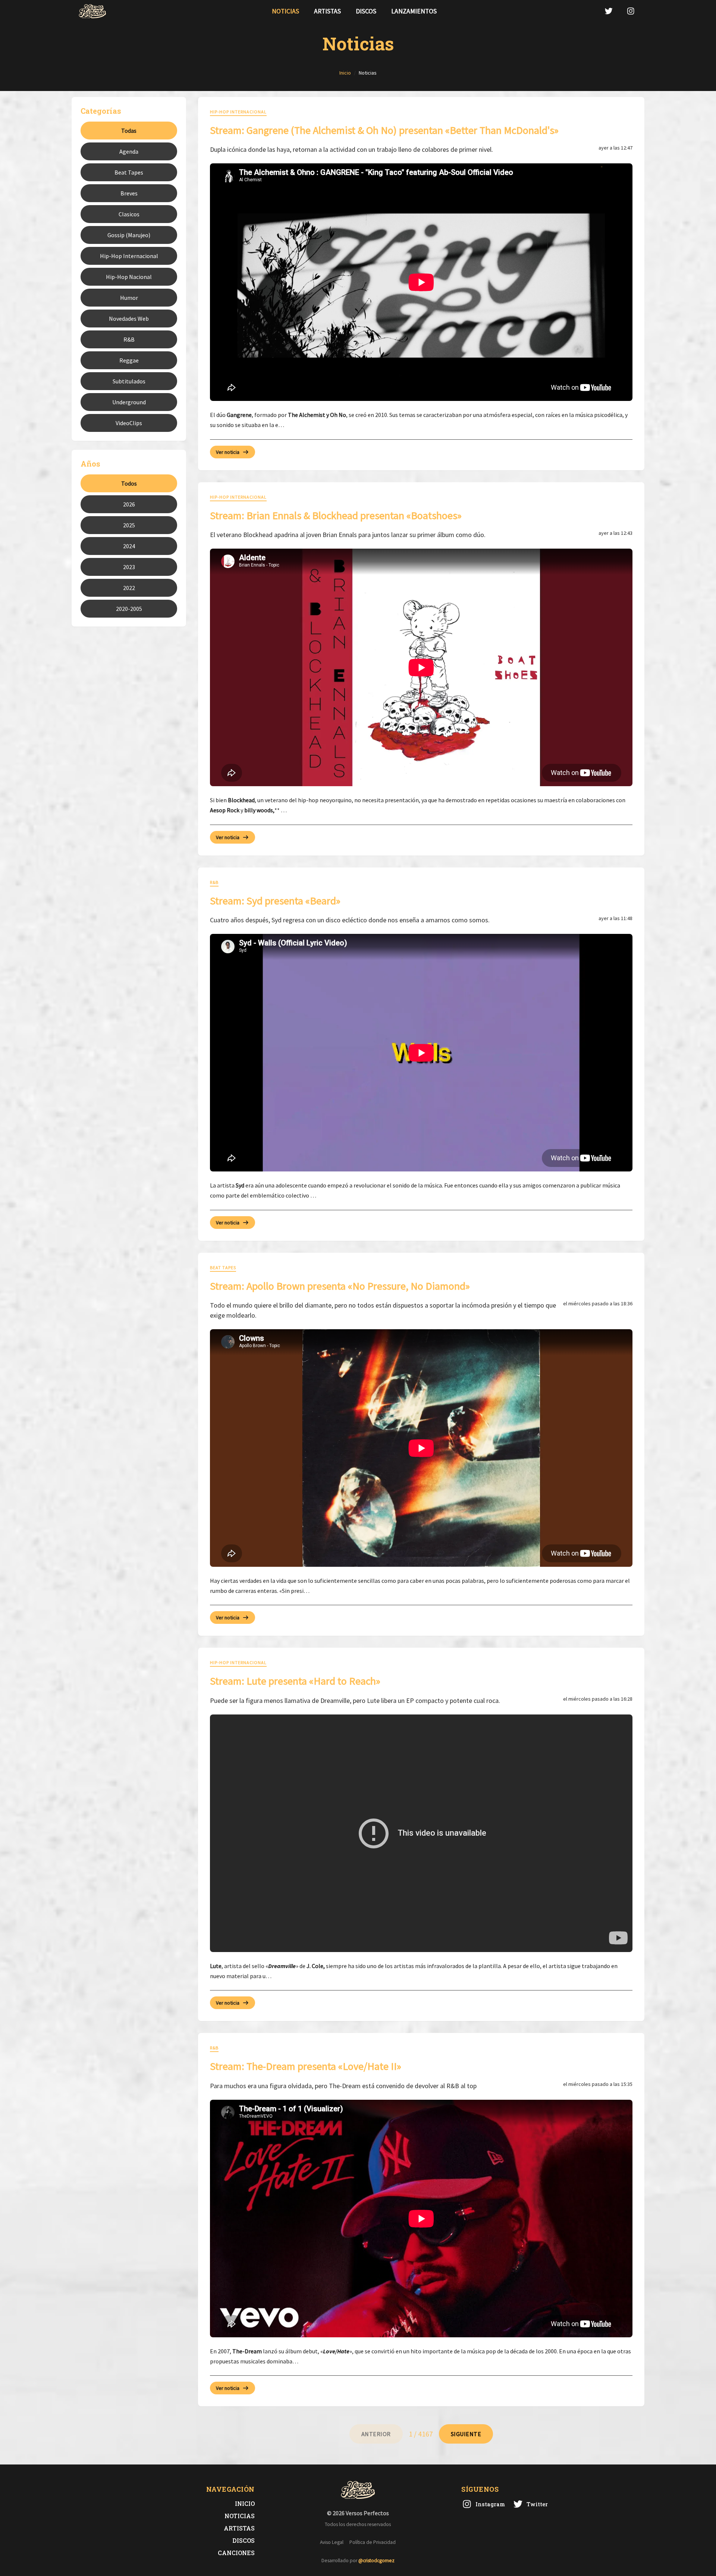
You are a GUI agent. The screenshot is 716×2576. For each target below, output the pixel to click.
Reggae (129, 360)
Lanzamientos (414, 11)
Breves (129, 193)
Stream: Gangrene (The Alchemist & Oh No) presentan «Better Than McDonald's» (384, 130)
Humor (129, 298)
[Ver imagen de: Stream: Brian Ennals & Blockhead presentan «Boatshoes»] (421, 667)
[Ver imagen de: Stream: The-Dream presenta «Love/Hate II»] (421, 2219)
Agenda (129, 151)
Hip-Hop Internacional (129, 256)
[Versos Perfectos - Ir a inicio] (92, 11)
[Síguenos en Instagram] (631, 11)
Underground (129, 402)
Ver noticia (228, 452)
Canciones (236, 2553)
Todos (129, 483)
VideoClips (129, 423)
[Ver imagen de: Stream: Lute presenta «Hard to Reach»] (421, 1833)
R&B (129, 339)
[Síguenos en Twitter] (609, 11)
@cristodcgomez (376, 2561)
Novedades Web (129, 319)
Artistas (327, 11)
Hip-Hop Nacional (129, 277)
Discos (366, 11)
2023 (129, 567)
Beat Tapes (129, 172)
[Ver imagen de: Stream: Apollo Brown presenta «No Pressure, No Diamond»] (421, 1448)
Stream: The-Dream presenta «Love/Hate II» (306, 2066)
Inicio (245, 2503)
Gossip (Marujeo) (129, 235)
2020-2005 (129, 609)
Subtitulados (129, 381)
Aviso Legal (332, 2542)
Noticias (285, 11)
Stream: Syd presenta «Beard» (275, 901)
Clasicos (129, 214)
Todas (129, 131)
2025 (129, 525)
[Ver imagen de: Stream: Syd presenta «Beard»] (421, 1053)
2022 (129, 588)
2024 (129, 546)
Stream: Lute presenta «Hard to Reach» (295, 1681)
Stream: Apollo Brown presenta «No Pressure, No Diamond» (340, 1286)
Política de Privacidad (373, 2542)
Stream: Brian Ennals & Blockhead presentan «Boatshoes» (336, 515)
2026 (129, 504)
